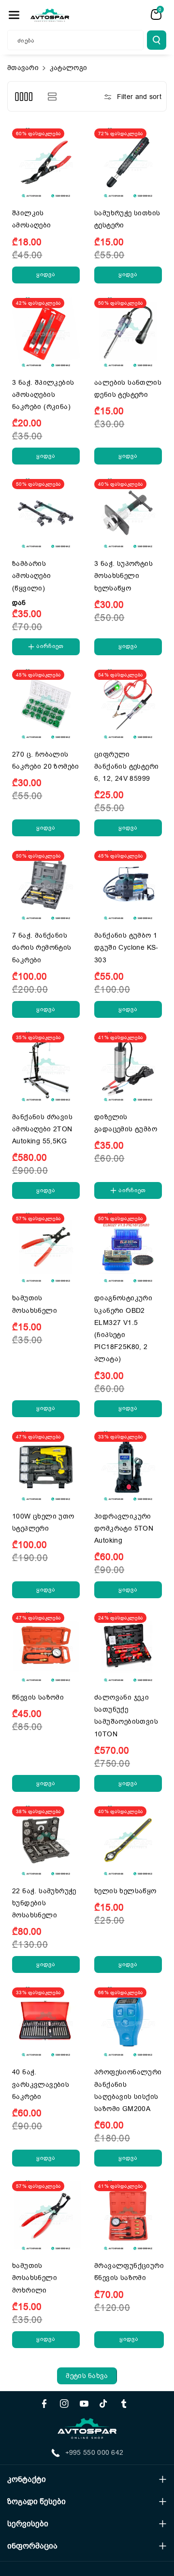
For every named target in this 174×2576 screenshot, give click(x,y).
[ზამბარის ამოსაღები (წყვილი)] (46, 513)
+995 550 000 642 (94, 2453)
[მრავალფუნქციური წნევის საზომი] (128, 2215)
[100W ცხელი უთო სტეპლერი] (46, 1465)
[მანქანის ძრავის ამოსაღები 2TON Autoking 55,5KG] (46, 1066)
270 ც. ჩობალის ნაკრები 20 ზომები (46, 760)
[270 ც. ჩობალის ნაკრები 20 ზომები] (46, 704)
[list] (52, 96)
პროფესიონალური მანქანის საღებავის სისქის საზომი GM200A (128, 2090)
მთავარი (23, 68)
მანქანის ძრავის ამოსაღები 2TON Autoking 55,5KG (42, 1129)
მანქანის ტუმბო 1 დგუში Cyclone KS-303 (126, 948)
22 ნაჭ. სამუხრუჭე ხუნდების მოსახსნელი (44, 1903)
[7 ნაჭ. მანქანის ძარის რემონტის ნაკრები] (46, 885)
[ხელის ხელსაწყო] (128, 1840)
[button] (14, 15)
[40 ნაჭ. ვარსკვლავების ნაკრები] (46, 2021)
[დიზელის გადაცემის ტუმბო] (128, 1066)
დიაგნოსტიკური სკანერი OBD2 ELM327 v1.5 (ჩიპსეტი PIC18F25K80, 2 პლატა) (123, 1329)
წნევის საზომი (38, 1697)
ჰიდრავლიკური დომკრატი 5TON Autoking (124, 1528)
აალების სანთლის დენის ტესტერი (128, 389)
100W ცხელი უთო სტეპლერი (43, 1522)
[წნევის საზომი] (46, 1647)
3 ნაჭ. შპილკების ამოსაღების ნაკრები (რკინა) (43, 395)
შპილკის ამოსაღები (32, 219)
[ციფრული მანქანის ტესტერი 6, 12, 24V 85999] (128, 704)
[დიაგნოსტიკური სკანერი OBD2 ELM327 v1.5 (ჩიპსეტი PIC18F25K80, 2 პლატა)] (128, 1247)
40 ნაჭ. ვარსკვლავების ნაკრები (41, 2084)
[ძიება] (157, 40)
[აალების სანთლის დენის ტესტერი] (128, 332)
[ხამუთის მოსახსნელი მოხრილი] (46, 2215)
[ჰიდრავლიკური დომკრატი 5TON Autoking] (128, 1465)
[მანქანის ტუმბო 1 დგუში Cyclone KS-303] (128, 885)
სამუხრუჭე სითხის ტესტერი (127, 219)
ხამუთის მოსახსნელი (35, 1304)
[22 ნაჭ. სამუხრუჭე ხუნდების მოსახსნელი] (46, 1840)
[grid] (23, 96)
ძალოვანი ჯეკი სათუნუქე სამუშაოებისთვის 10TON (126, 1716)
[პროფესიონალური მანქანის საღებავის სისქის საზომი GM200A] (128, 2021)
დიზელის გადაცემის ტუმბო (126, 1123)
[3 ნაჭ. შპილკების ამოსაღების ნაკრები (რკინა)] (46, 332)
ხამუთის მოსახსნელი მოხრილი (35, 2278)
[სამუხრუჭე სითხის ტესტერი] (128, 162)
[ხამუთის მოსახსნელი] (46, 1247)
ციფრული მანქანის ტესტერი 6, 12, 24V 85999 (126, 767)
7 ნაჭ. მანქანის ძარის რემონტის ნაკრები (42, 948)
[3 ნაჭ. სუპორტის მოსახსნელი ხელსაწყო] (128, 513)
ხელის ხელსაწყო (125, 1891)
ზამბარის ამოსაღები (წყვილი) (32, 576)
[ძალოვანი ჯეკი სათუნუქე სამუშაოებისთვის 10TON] (128, 1647)
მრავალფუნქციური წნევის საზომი (129, 2272)
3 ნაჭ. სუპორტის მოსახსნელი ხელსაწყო (123, 576)
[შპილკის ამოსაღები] (46, 162)
